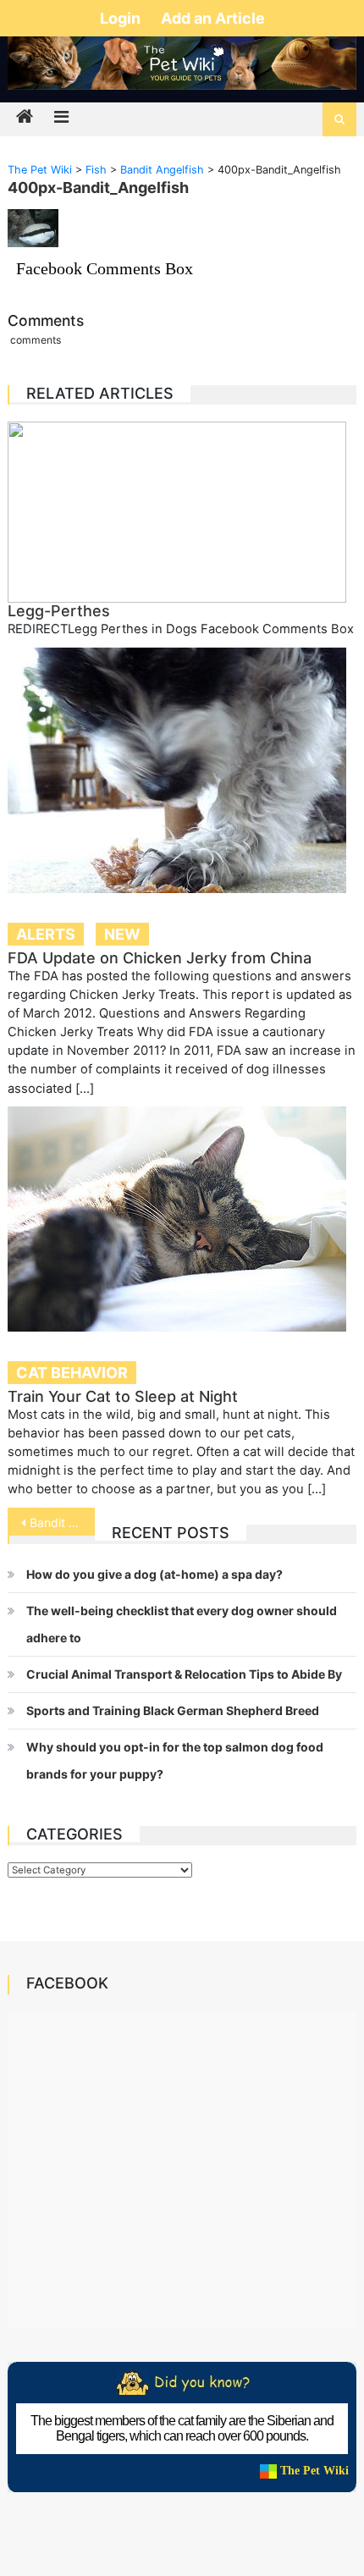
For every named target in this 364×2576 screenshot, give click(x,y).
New (122, 934)
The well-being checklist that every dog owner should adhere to (182, 1624)
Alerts (46, 934)
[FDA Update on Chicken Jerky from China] (182, 770)
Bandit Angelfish (62, 1522)
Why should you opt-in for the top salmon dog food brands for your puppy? (175, 1760)
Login (122, 18)
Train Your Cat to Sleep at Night (123, 1396)
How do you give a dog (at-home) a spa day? (154, 1574)
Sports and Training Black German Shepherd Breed (173, 1710)
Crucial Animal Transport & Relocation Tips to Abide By (184, 1674)
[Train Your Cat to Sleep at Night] (182, 1219)
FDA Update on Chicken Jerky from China (160, 958)
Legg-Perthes (59, 611)
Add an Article (213, 18)
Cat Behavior (72, 1373)
